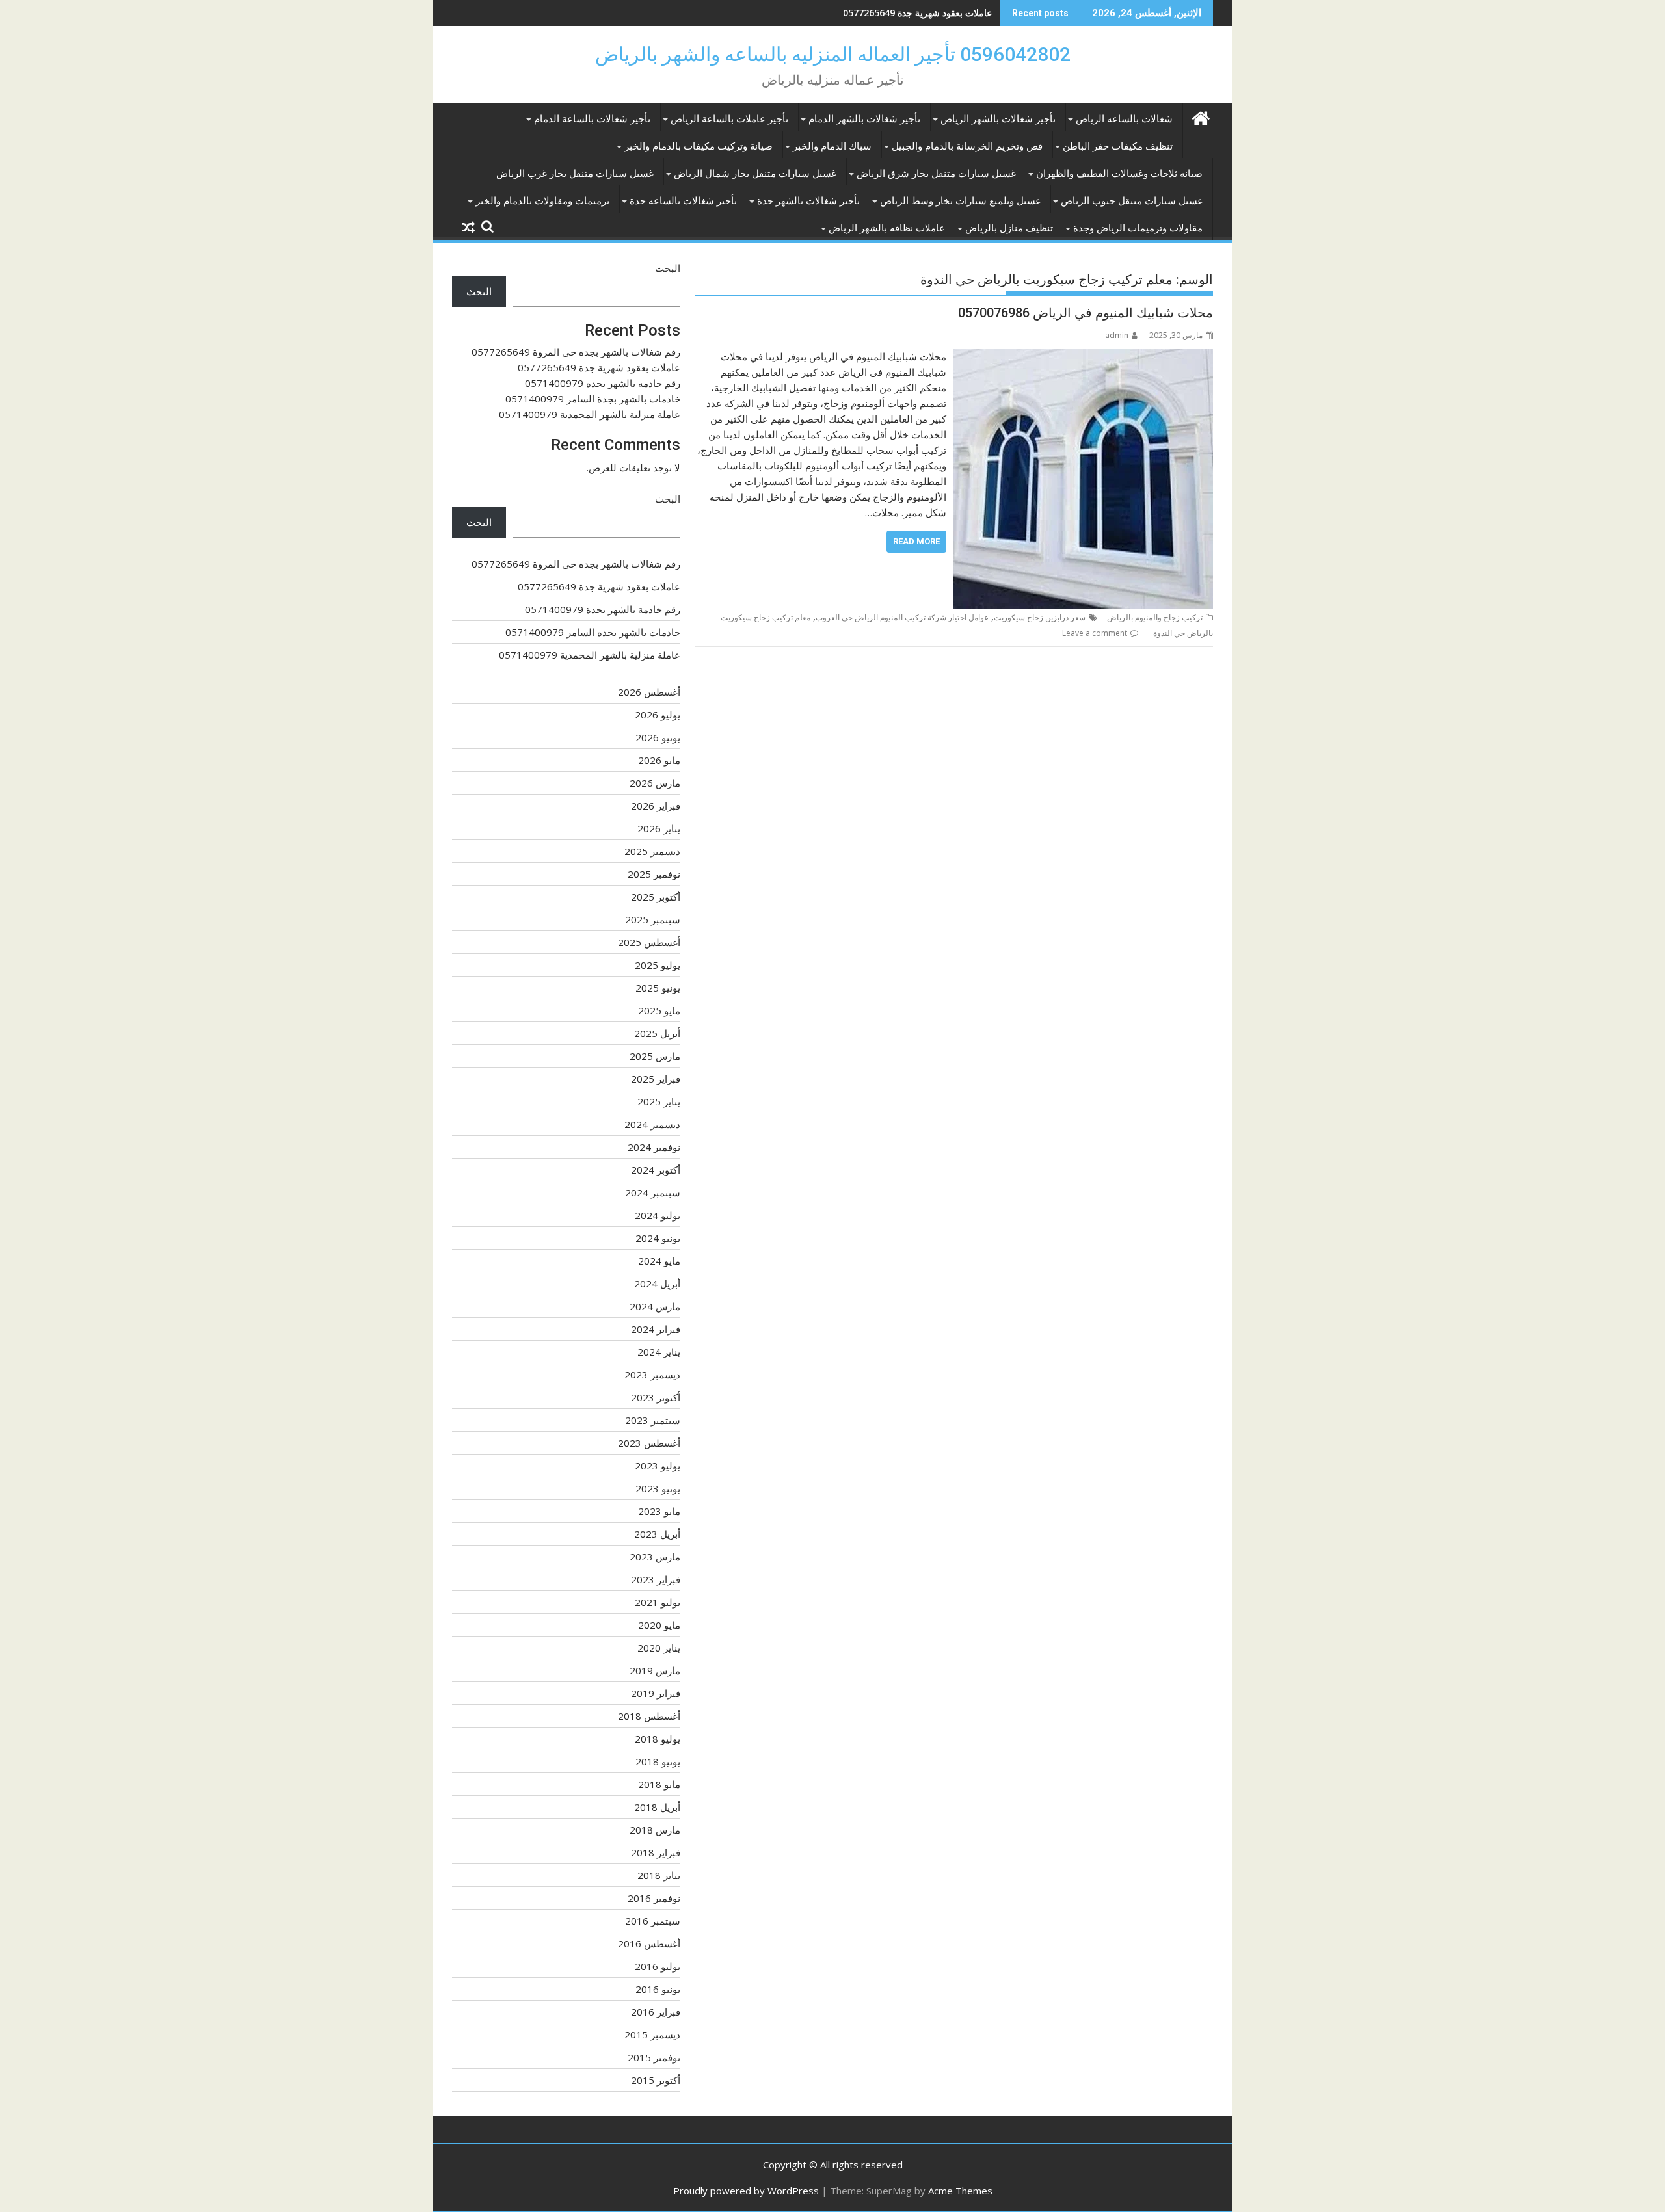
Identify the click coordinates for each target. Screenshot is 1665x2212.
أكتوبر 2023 (656, 1397)
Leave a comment (1095, 633)
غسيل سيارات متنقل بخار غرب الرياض (575, 174)
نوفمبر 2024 (654, 1147)
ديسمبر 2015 (652, 2034)
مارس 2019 (655, 1670)
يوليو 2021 (658, 1602)
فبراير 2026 (656, 806)
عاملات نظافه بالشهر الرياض (887, 228)
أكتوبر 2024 (656, 1170)
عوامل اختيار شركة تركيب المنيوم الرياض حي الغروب (902, 617)
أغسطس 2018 (649, 1716)
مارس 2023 (655, 1557)
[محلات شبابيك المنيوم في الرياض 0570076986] (1083, 356)
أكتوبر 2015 (656, 2080)
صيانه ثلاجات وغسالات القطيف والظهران (1119, 174)
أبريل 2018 (657, 1807)
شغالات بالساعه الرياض (1124, 119)
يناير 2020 (659, 1648)
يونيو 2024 (658, 1238)
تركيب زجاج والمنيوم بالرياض (1155, 617)
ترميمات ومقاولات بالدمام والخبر (542, 201)
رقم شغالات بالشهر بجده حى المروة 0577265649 (576, 352)
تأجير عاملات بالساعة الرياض (729, 119)
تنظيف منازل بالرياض (1009, 228)
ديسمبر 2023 (652, 1375)
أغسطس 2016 (649, 1943)
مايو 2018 (659, 1784)
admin (1117, 335)
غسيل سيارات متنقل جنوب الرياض (1132, 201)
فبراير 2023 (656, 1579)
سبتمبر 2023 (653, 1420)
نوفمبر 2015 (654, 2057)
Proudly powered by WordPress (746, 2191)
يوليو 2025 (658, 965)
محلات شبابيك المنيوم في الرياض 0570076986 (1086, 313)
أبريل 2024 (657, 1284)
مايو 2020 (659, 1625)
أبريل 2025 (657, 1033)
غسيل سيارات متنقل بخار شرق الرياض (936, 174)
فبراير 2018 (656, 1852)
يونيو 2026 (658, 737)
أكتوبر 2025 (656, 897)
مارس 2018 (655, 1830)
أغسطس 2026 (649, 692)
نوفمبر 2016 (654, 1898)
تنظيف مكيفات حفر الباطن (1118, 146)
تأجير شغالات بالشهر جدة (808, 201)
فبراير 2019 (656, 1693)
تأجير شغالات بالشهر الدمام (864, 119)
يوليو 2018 (658, 1739)
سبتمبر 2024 (653, 1192)
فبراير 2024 (656, 1329)
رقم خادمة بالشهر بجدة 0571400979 (921, 13)
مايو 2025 (659, 1010)
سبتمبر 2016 (653, 1921)
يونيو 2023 (658, 1488)
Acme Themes (960, 2191)
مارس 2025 (655, 1056)
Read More (916, 541)
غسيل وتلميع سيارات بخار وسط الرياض (960, 201)
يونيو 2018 (658, 1761)
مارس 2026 (655, 783)
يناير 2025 (659, 1101)
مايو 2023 (659, 1511)
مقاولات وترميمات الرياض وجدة (1138, 228)
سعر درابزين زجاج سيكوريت (1040, 617)
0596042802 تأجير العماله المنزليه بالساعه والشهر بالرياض (833, 54)
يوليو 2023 (658, 1466)
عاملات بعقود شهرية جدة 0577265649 (599, 367)
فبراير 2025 (656, 1079)
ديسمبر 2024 (652, 1124)
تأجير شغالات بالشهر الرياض (998, 119)
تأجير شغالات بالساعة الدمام (592, 119)
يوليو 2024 (658, 1215)
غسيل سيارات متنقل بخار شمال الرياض (755, 174)
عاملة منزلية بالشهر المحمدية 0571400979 (590, 414)
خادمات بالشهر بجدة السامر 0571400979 (593, 399)
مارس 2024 (655, 1306)
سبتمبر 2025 (653, 919)
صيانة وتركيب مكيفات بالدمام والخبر (699, 146)
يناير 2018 (659, 1875)
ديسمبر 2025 (652, 851)
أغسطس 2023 (649, 1443)
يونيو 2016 (658, 1989)
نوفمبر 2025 (654, 874)
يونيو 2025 (658, 988)
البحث (668, 268)
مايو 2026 (659, 760)
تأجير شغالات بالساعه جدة (683, 201)
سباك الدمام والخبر (832, 146)
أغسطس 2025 (649, 942)
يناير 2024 (659, 1352)
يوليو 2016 (658, 1966)
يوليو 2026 (658, 715)
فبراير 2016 (656, 2012)
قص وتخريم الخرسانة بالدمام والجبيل (967, 146)
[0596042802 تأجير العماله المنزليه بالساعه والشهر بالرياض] (1200, 117)
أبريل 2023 (657, 1534)
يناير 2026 (659, 828)
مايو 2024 (659, 1261)
